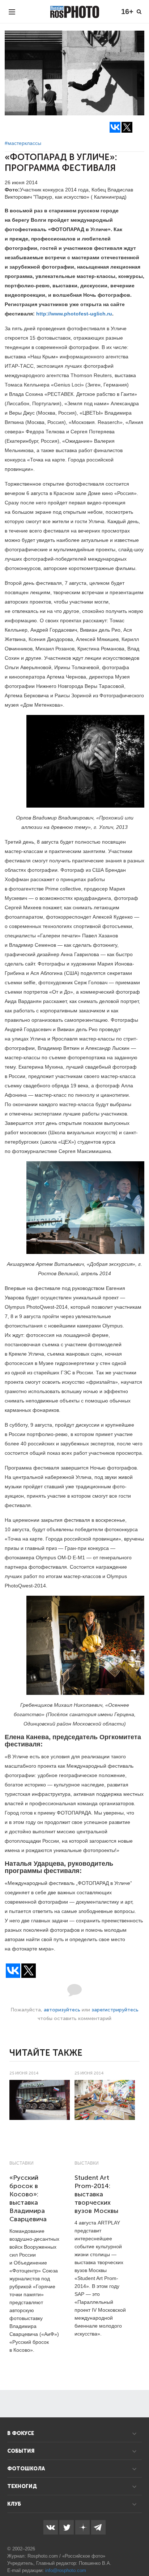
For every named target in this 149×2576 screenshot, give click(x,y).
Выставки (22, 2163)
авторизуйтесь (62, 2010)
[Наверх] (140, 2552)
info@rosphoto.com (66, 2570)
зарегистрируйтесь (115, 2010)
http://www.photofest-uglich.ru (74, 314)
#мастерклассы (23, 143)
